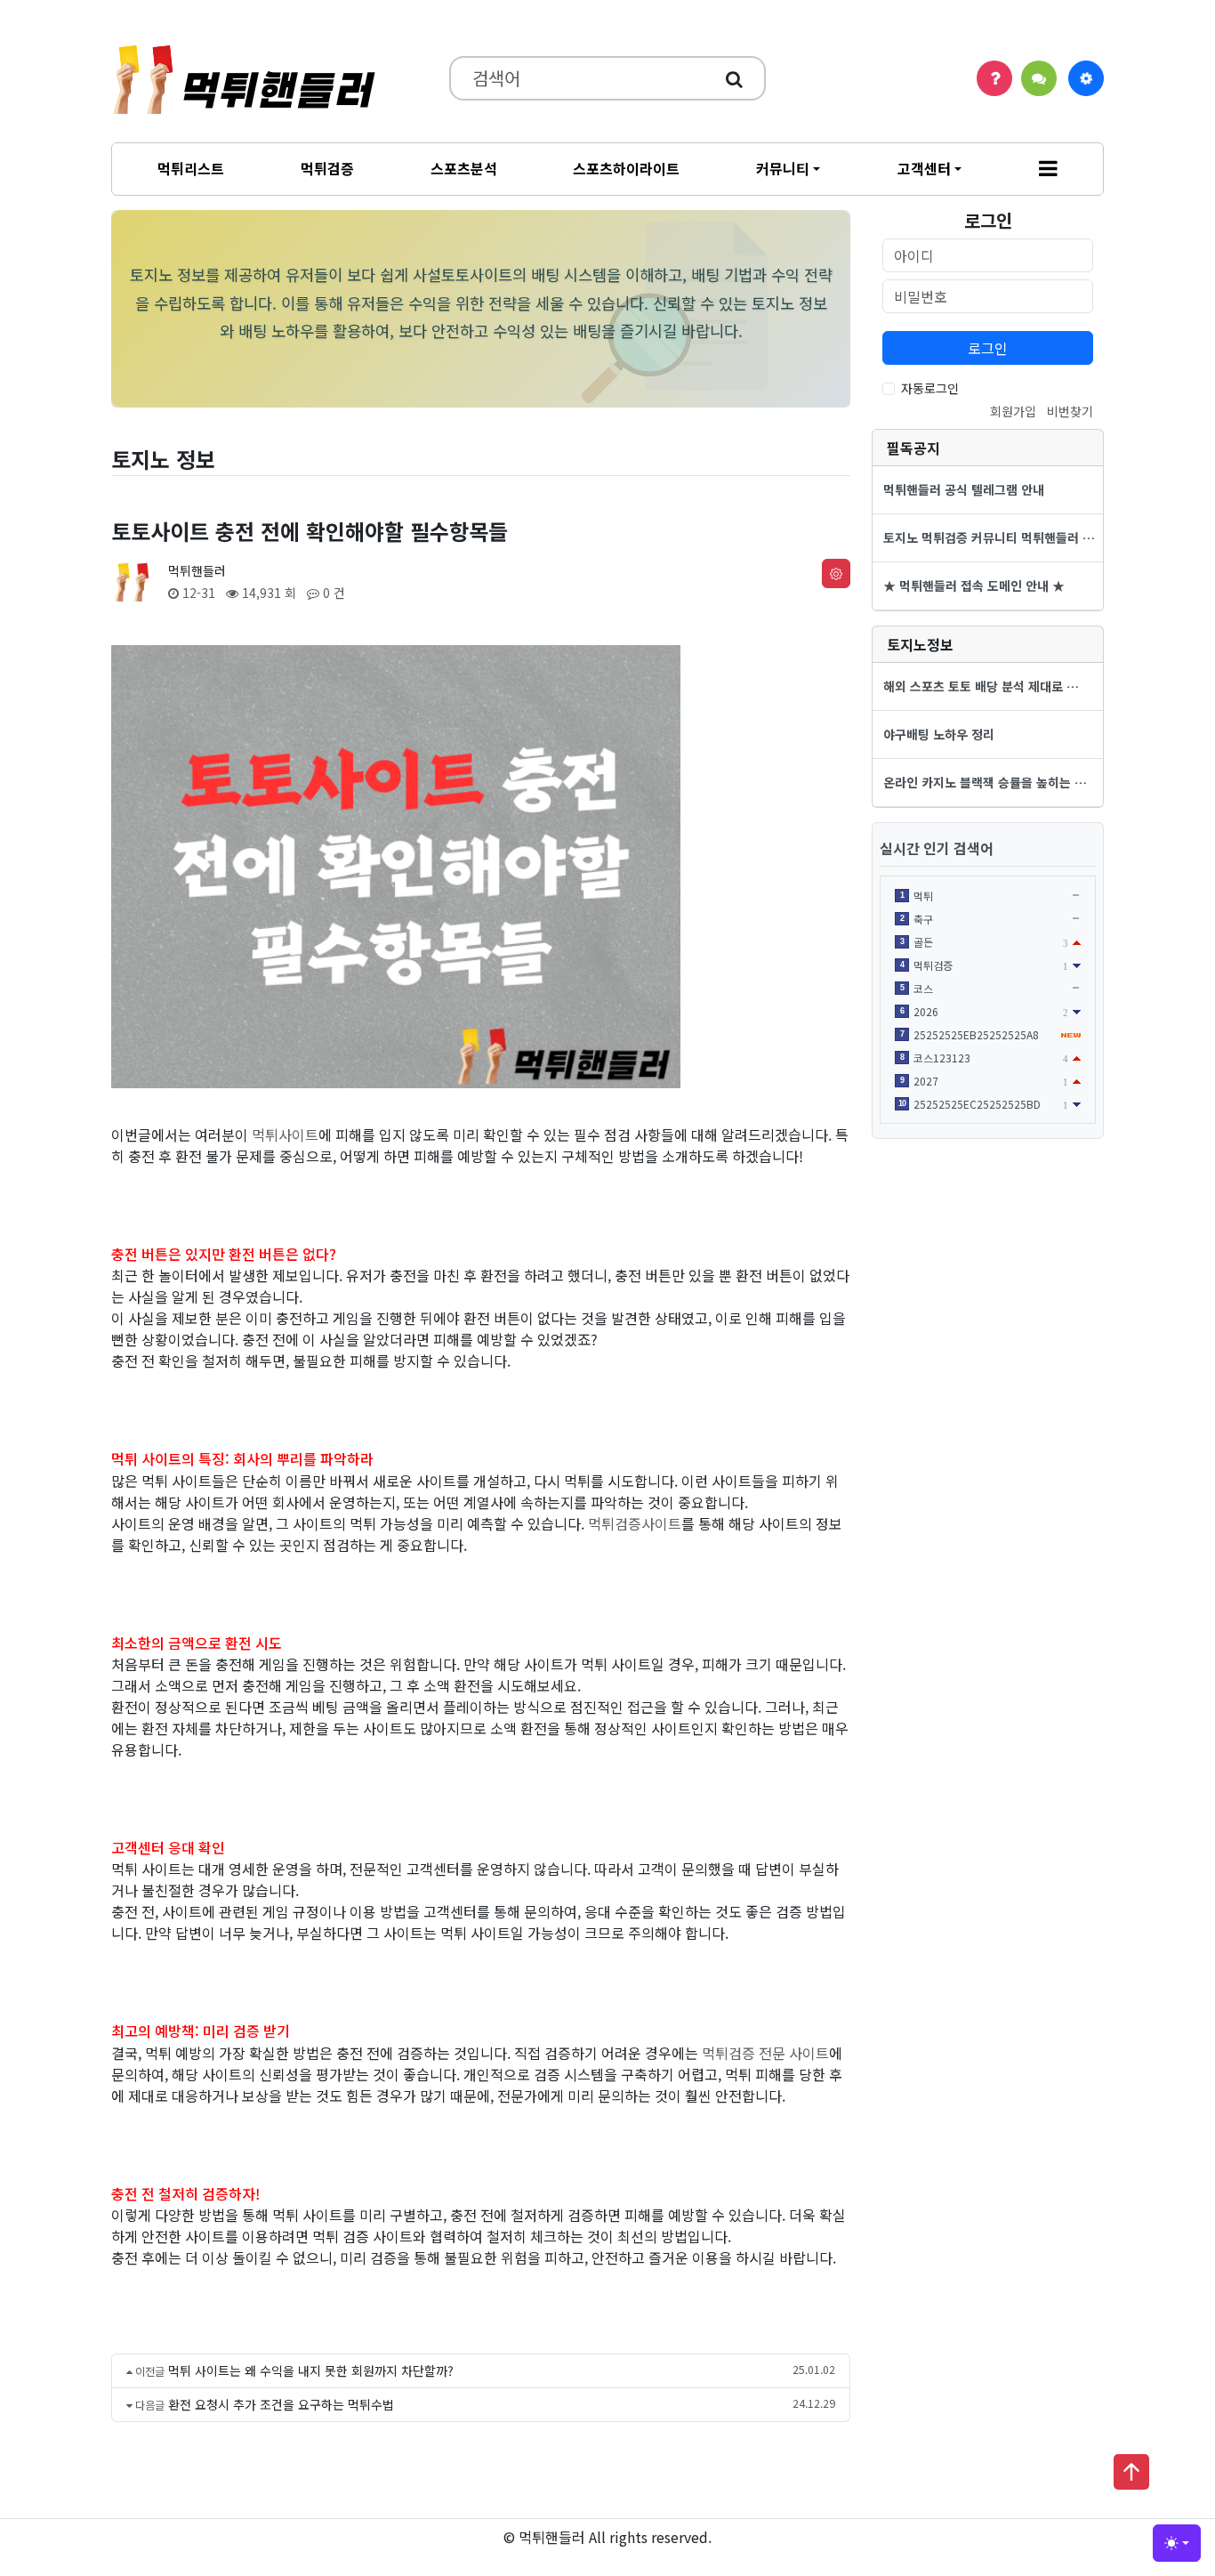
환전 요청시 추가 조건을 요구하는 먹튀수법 (281, 2404)
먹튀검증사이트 (635, 1523)
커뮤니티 (783, 168)
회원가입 (1013, 411)
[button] (1048, 169)
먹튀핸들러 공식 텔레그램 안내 (964, 489)
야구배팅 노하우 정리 (939, 734)
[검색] (734, 78)
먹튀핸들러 (197, 570)
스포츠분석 (464, 168)
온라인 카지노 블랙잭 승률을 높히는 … (985, 782)
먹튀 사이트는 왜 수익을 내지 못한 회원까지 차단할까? (311, 2370)
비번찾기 (1070, 411)
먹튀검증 (327, 168)
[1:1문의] (1039, 78)
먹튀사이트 (285, 1135)
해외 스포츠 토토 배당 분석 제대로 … (981, 686)
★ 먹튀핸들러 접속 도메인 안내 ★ (974, 585)
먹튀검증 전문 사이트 (765, 2053)
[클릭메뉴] (1086, 78)
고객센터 (924, 168)
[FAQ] (994, 78)
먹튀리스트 (191, 168)
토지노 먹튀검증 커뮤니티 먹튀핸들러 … (989, 537)
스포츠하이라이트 (626, 168)
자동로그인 (930, 388)
